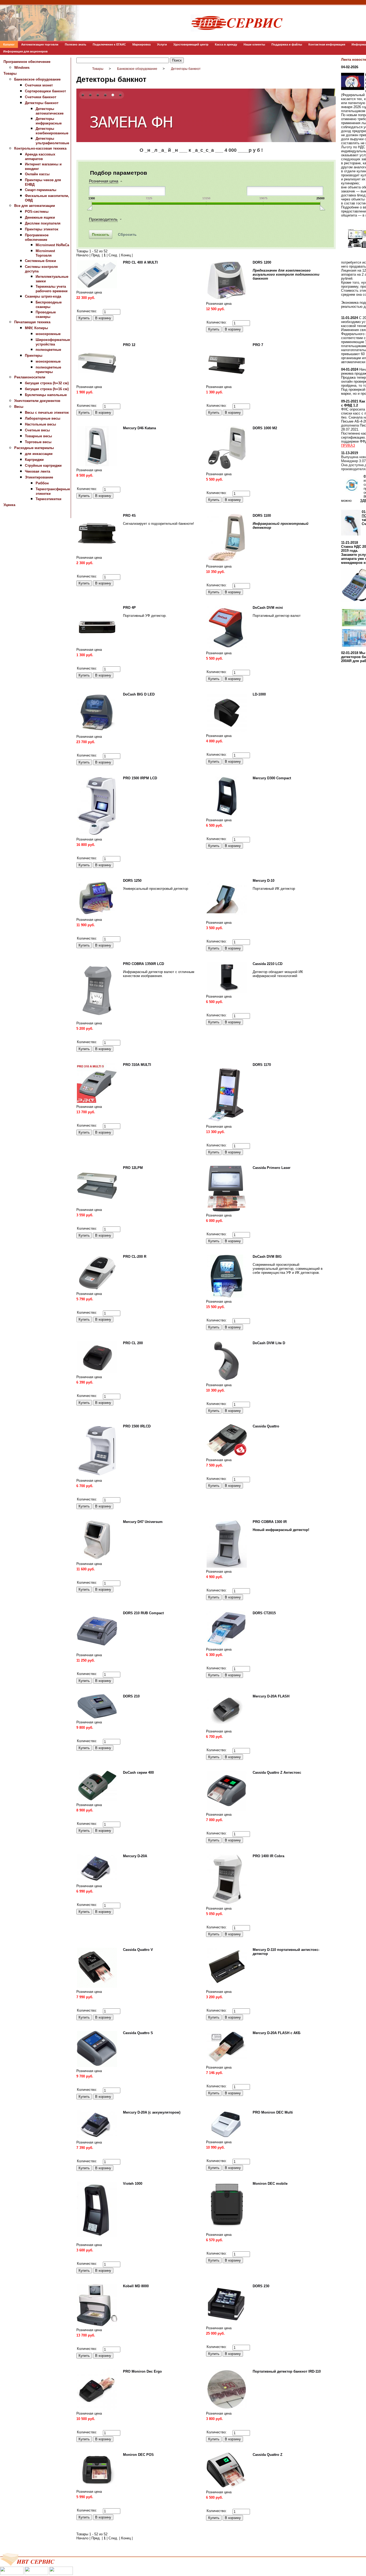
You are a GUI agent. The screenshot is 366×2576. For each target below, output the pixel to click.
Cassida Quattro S (138, 2033)
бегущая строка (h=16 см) (47, 389)
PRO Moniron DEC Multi (273, 2112)
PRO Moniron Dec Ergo (142, 2371)
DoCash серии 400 (138, 1773)
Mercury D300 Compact (272, 778)
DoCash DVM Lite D (269, 1343)
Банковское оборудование (37, 79)
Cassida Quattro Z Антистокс (277, 1773)
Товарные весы (38, 436)
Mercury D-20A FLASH (271, 1696)
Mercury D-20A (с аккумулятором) (152, 2112)
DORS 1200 (262, 262)
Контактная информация (327, 44)
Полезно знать (76, 44)
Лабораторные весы (43, 418)
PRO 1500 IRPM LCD (140, 778)
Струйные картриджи (43, 466)
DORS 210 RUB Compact (143, 1613)
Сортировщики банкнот (45, 91)
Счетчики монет (39, 85)
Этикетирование (39, 477)
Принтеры (34, 356)
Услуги (162, 44)
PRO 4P (129, 608)
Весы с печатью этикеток (47, 413)
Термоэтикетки (48, 499)
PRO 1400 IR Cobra (268, 1856)
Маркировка (141, 44)
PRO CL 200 (133, 1343)
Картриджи (34, 460)
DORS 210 (131, 1696)
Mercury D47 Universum (143, 1522)
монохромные (48, 334)
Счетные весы (37, 430)
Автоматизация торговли (40, 44)
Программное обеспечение (27, 62)
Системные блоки (40, 261)
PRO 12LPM (133, 1168)
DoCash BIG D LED (139, 694)
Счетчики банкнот (41, 97)
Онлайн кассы (37, 174)
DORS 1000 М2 (265, 428)
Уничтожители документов (37, 401)
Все (137, 255)
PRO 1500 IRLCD (137, 1426)
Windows (22, 68)
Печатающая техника (32, 322)
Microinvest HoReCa (52, 245)
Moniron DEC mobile (270, 2184)
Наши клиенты (254, 44)
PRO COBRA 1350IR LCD (143, 964)
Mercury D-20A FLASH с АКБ (277, 2033)
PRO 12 (129, 345)
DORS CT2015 (264, 1613)
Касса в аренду (226, 44)
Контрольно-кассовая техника (40, 148)
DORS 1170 (262, 1065)
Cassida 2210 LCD (268, 964)
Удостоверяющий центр (191, 44)
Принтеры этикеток (42, 229)
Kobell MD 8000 (136, 2286)
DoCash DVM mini (268, 608)
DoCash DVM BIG (267, 1257)
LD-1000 (259, 694)
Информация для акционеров (25, 51)
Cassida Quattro (266, 1426)
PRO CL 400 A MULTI (140, 262)
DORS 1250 (132, 881)
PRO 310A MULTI (137, 1065)
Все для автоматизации (35, 206)
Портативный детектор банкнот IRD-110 (287, 2371)
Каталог (9, 44)
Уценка (9, 505)
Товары (10, 73)
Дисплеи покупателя (43, 223)
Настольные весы (40, 424)
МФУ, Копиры (36, 328)
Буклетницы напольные (46, 395)
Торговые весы (38, 442)
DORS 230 (261, 2286)
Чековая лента (38, 471)
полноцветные (48, 350)
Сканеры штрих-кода (43, 296)
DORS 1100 (262, 516)
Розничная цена (104, 181)
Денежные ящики (40, 217)
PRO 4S (129, 516)
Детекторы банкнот (42, 103)
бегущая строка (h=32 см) (47, 383)
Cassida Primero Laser (272, 1168)
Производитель (103, 219)
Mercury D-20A (135, 1856)
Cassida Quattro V (138, 1950)
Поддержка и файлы (287, 44)
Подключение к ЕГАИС (109, 44)
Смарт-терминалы (41, 190)
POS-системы (37, 212)
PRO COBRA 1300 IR (270, 1522)
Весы (19, 407)
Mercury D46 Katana (139, 428)
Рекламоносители (30, 377)
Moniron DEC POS (138, 2455)
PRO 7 (258, 345)
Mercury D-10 (264, 881)
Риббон (42, 483)
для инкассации (39, 454)
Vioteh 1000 (133, 2184)
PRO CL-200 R (135, 1257)
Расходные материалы (34, 448)
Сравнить (84, 306)
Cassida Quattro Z (268, 2455)
